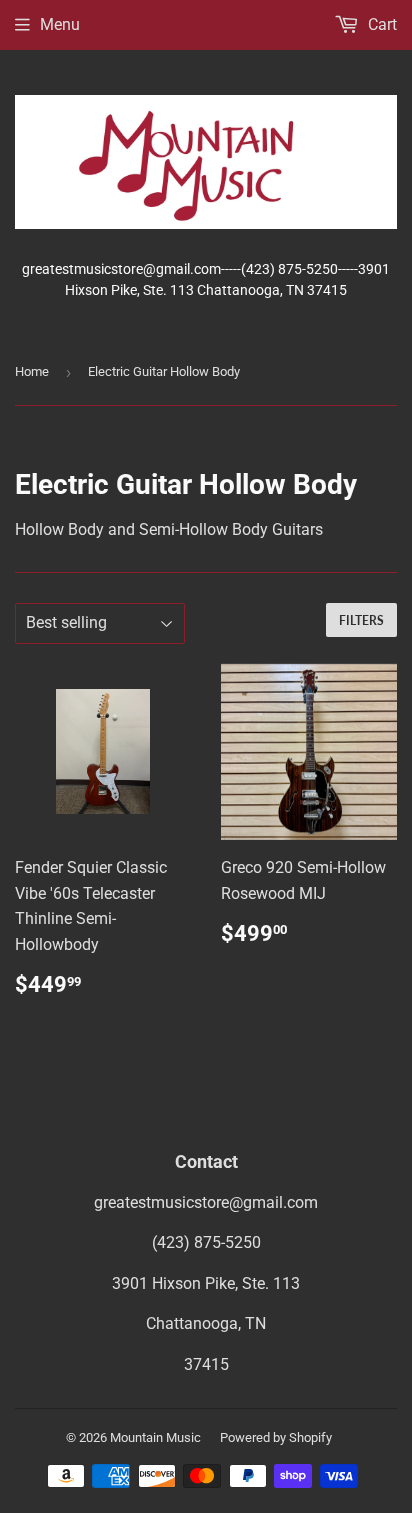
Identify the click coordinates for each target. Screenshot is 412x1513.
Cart (380, 24)
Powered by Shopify (276, 1437)
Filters (361, 620)
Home (32, 371)
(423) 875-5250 (206, 1242)
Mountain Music (155, 1437)
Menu (60, 24)
